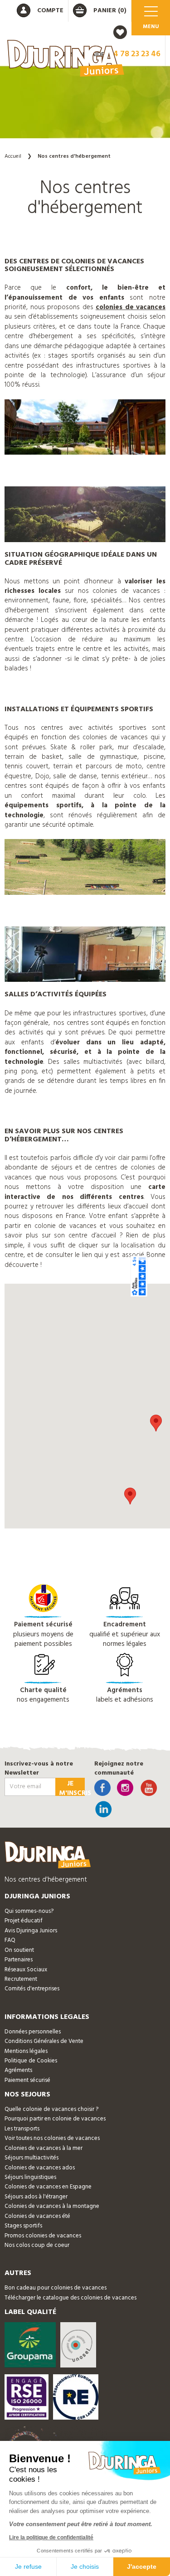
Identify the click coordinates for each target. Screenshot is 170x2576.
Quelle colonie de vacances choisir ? (51, 2109)
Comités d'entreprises (32, 1989)
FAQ (10, 1940)
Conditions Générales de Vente (44, 2041)
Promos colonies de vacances (43, 2236)
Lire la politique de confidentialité (51, 2537)
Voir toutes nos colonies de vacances (52, 2138)
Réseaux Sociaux (26, 1970)
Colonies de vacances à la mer (44, 2148)
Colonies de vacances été (37, 2216)
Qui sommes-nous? (29, 1911)
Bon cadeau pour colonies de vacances (56, 2288)
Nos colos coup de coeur (37, 2245)
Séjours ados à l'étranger (36, 2197)
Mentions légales (26, 2051)
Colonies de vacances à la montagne (52, 2206)
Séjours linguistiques (30, 2177)
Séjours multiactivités (32, 2158)
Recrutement (21, 1979)
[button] (130, 1496)
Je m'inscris (72, 1787)
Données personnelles (33, 2032)
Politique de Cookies (31, 2061)
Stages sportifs (23, 2226)
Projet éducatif (24, 1921)
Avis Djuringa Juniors (31, 1931)
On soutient (19, 1950)
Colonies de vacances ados (40, 2168)
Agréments (18, 2070)
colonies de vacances (131, 307)
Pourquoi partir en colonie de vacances (55, 2119)
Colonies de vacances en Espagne (48, 2187)
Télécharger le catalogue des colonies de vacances (70, 2298)
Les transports (22, 2129)
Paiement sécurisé (27, 2080)
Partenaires (19, 1960)
